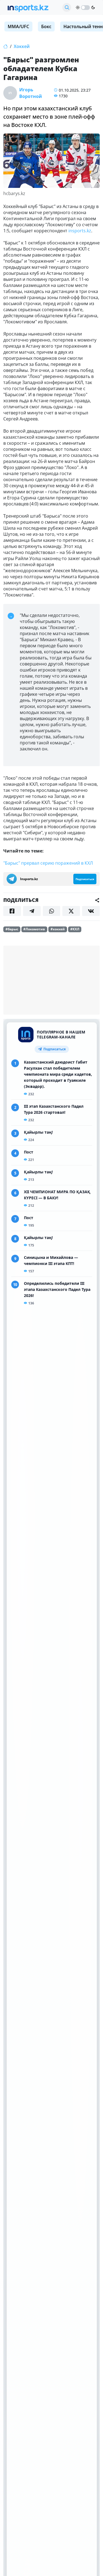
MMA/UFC (18, 26)
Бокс (46, 26)
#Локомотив (34, 929)
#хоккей (58, 929)
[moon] (93, 7)
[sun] (78, 7)
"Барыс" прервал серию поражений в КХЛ (48, 863)
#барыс (12, 929)
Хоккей (22, 46)
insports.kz (80, 231)
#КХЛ (75, 929)
